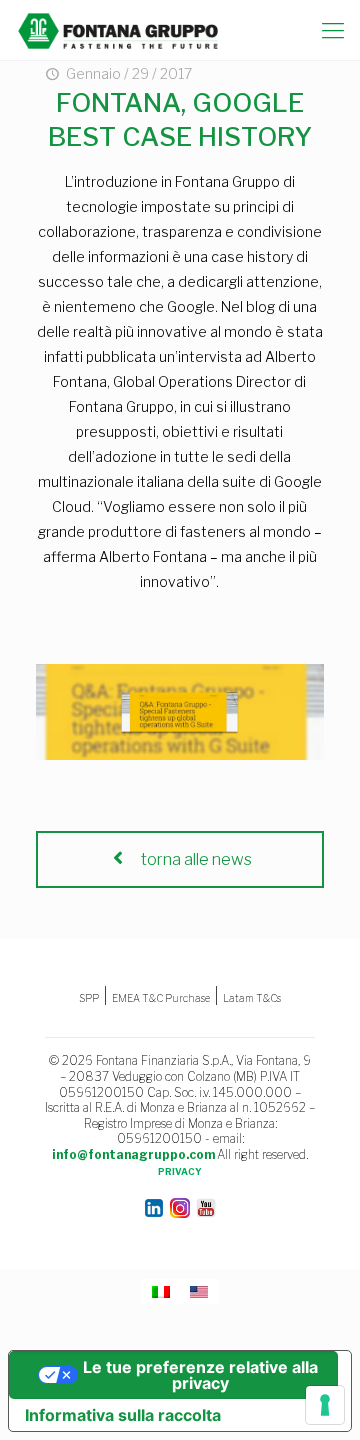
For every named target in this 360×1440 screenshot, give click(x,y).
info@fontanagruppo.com (133, 1154)
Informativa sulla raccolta (123, 1415)
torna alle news (195, 859)
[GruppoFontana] (118, 30)
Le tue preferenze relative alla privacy (200, 1375)
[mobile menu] (333, 30)
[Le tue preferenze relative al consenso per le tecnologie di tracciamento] (325, 1405)
